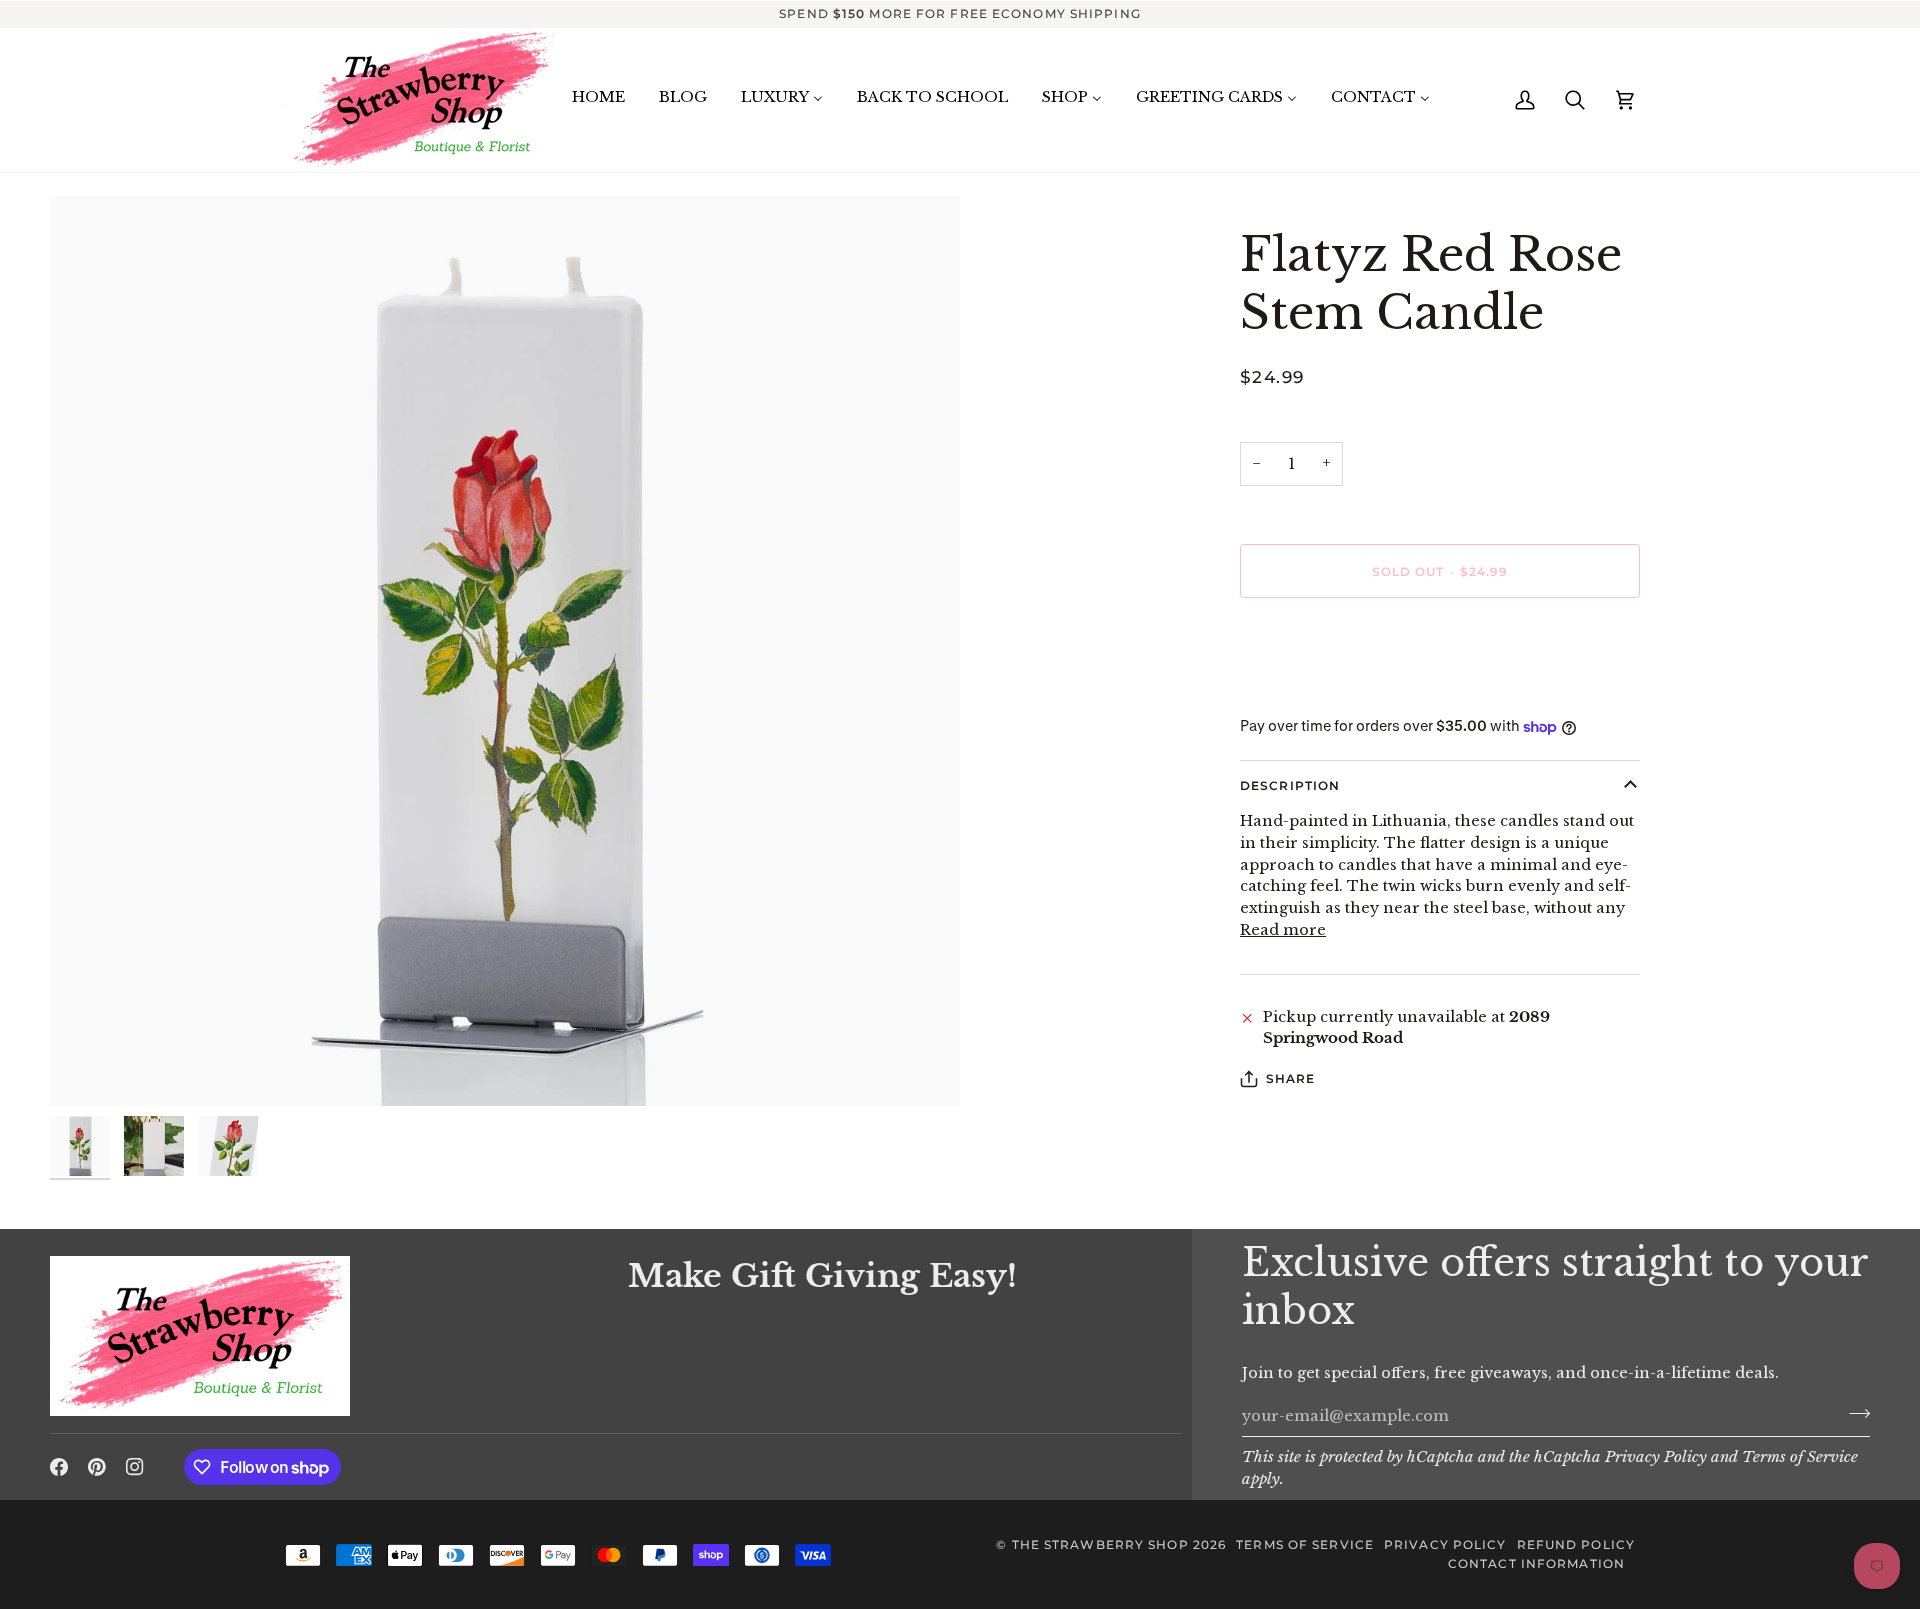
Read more (1283, 930)
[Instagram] (135, 1467)
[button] (327, 1251)
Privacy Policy (1656, 1457)
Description (1290, 785)
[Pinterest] (97, 1467)
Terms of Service (1800, 1457)
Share (1291, 1078)
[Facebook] (59, 1467)
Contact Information (1536, 1563)
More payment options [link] (1329, 692)
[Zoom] (505, 651)
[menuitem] (598, 98)
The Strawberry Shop (1100, 1544)
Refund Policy (1576, 1544)
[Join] (1853, 1413)
